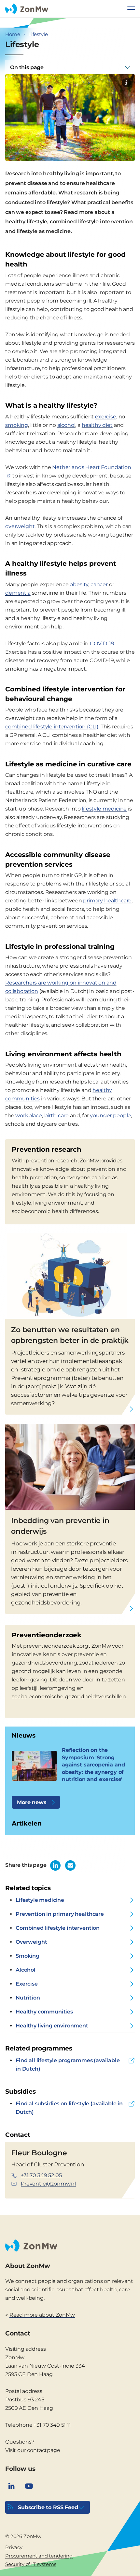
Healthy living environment (52, 2026)
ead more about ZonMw (44, 2315)
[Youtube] (29, 2486)
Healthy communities (44, 2012)
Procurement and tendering (39, 2556)
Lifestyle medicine (40, 1900)
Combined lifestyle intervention (58, 1928)
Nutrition (28, 1998)
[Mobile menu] (131, 9)
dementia (18, 593)
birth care (56, 1115)
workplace (29, 1115)
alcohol (66, 425)
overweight (20, 526)
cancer (99, 584)
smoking (17, 425)
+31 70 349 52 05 (41, 2175)
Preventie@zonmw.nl (48, 2184)
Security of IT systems (31, 2564)
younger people (110, 1115)
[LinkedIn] (11, 2486)
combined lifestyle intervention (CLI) (52, 727)
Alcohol (26, 1970)
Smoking (28, 1956)
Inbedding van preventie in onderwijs (60, 1526)
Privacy (14, 2547)
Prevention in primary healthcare (60, 1914)
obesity (79, 584)
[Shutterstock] (126, 83)
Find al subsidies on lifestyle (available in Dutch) (69, 2108)
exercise (106, 417)
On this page (27, 67)
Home (13, 34)
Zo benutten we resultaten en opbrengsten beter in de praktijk (70, 1335)
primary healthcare (107, 901)
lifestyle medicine (104, 809)
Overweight (31, 1942)
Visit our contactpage (33, 2450)
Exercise (27, 1984)
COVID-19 (102, 644)
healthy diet (97, 425)
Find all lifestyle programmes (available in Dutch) (68, 2065)
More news (32, 1802)
